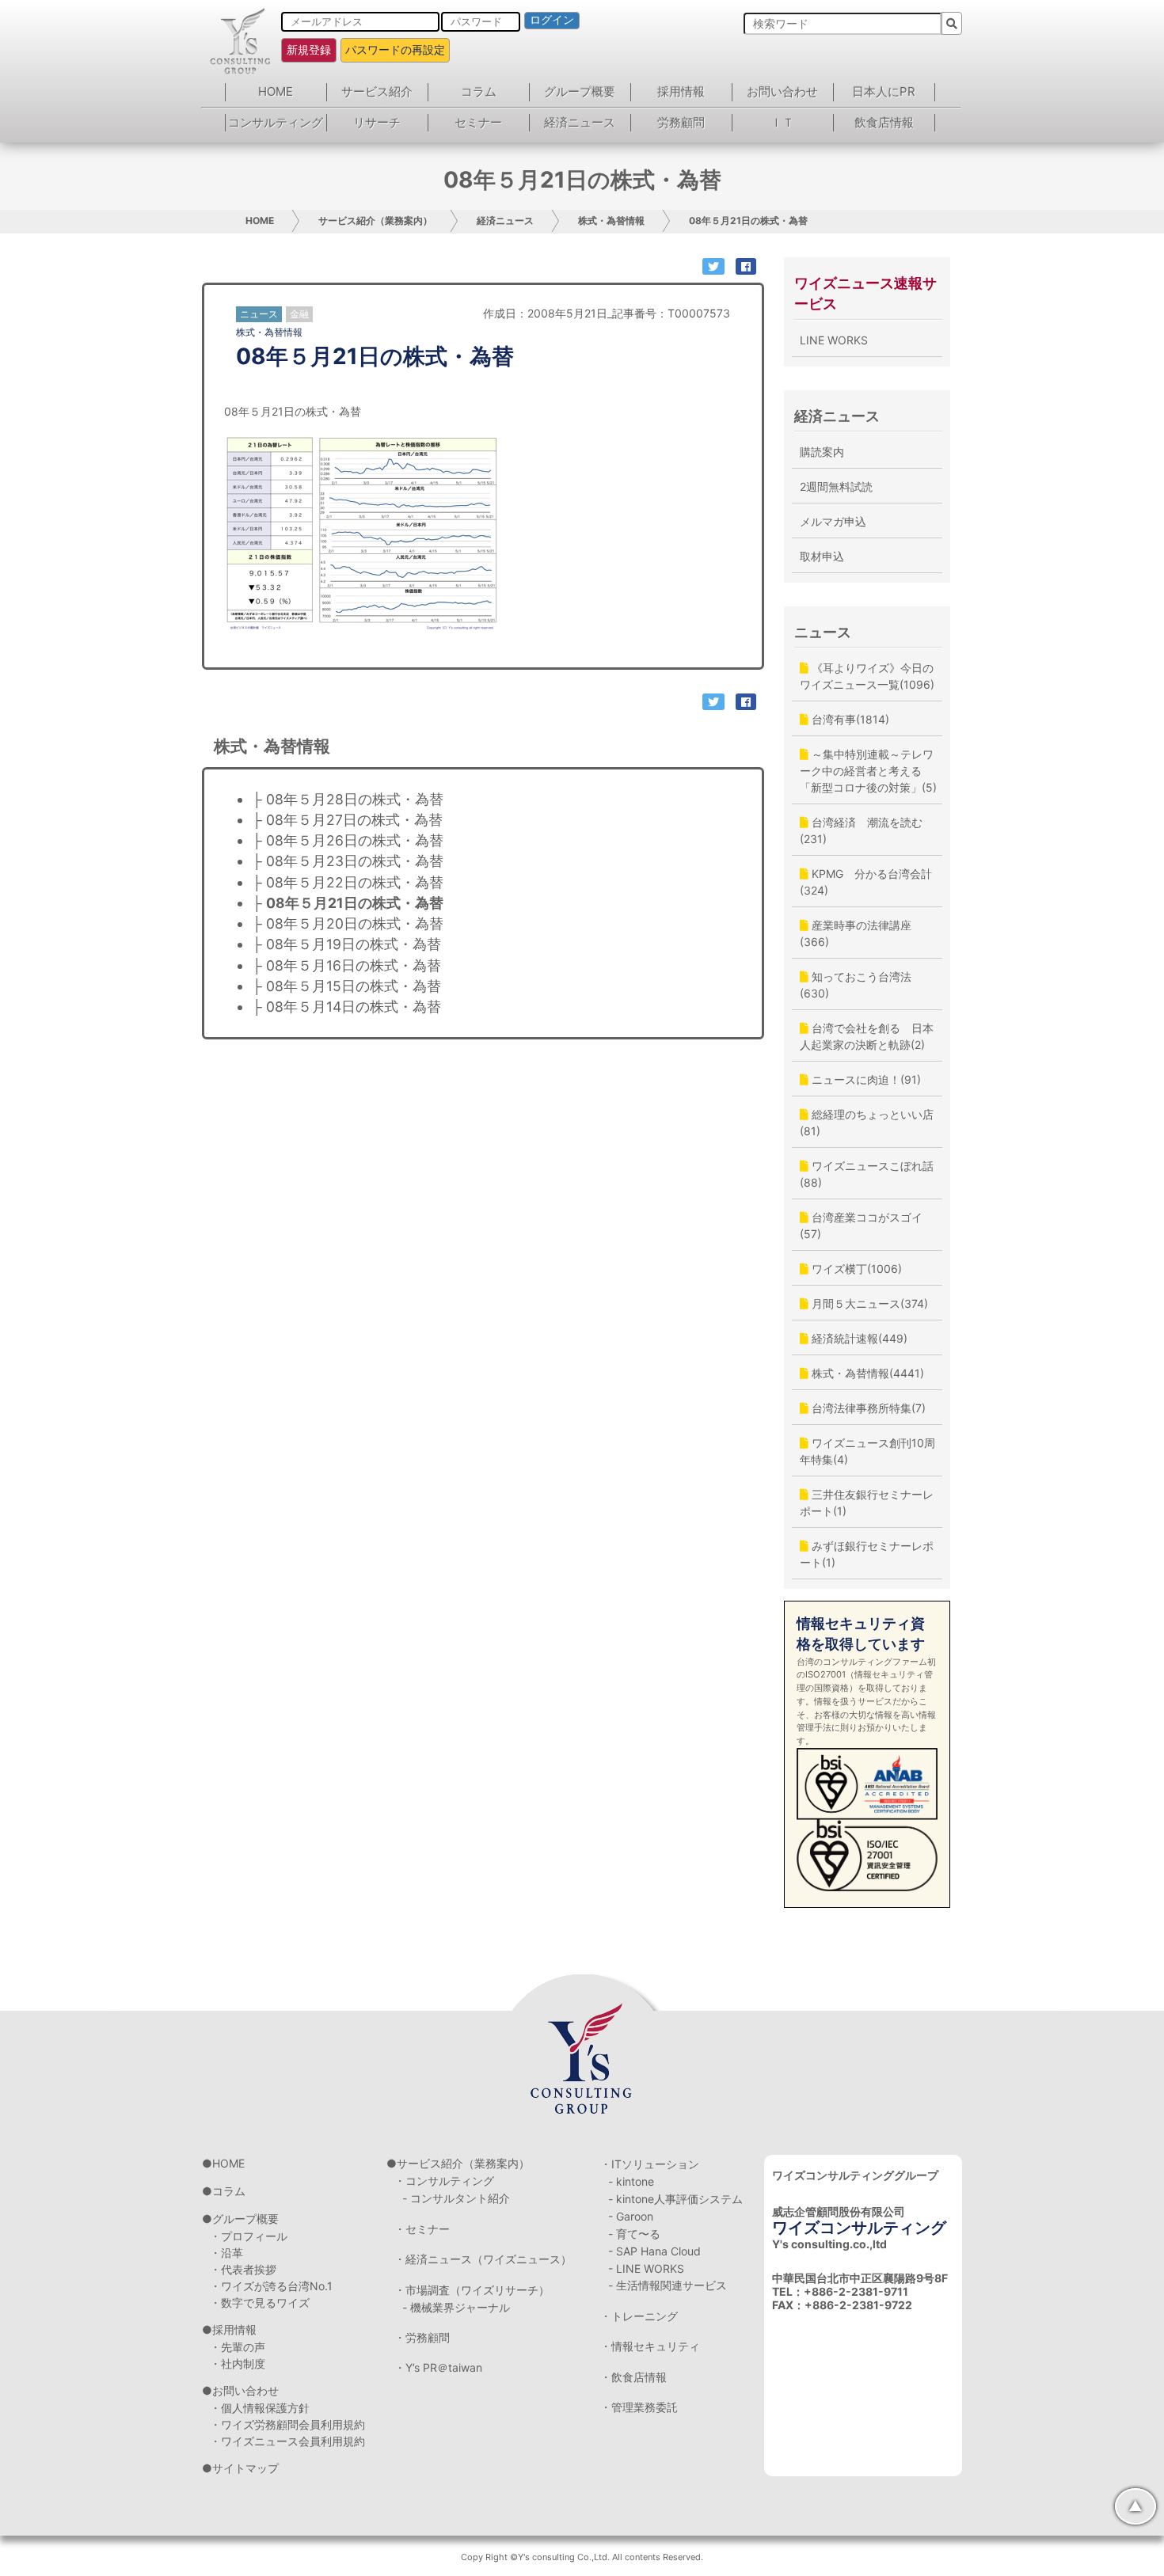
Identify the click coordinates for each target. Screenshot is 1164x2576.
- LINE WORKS (646, 2268)
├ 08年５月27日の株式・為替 (347, 820)
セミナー (478, 122)
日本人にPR (884, 91)
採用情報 (681, 91)
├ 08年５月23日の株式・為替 (348, 861)
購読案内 (822, 452)
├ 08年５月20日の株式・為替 (348, 923)
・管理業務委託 (639, 2407)
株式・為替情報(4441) (866, 1373)
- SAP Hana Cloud (654, 2251)
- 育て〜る (634, 2234)
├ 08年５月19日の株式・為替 (346, 944)
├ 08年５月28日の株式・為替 (348, 799)
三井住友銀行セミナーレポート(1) (867, 1503)
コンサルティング (276, 122)
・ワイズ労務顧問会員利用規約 (287, 2424)
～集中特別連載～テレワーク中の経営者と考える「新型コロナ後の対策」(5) (868, 771)
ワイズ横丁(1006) (855, 1269)
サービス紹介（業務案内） (375, 220)
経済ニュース (580, 122)
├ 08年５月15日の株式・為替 (346, 986)
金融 (299, 314)
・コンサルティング (444, 2181)
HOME (276, 91)
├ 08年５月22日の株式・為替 (348, 882)
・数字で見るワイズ (260, 2302)
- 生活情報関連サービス (668, 2285)
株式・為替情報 (611, 220)
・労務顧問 (422, 2337)
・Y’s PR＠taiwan (438, 2367)
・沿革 (226, 2253)
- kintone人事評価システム (675, 2199)
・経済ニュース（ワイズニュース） (483, 2259)
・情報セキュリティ (650, 2346)
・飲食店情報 (633, 2377)
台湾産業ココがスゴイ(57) (861, 1225)
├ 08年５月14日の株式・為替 (346, 1007)
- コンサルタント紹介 (456, 2198)
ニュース (823, 632)
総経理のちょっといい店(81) (867, 1123)
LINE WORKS (834, 340)
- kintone (631, 2181)
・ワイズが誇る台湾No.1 (271, 2286)
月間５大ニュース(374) (868, 1303)
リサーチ (377, 122)
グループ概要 (580, 91)
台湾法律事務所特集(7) (867, 1408)
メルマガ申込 (833, 521)
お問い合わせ (782, 91)
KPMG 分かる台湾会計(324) (866, 882)
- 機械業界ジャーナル (456, 2307)
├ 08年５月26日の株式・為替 (348, 840)
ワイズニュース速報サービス (865, 293)
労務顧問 (681, 122)
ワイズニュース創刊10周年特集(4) (867, 1451)
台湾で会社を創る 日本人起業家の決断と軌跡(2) (867, 1036)
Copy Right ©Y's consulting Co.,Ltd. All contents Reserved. (582, 2557)
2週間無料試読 (836, 486)
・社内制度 (238, 2363)
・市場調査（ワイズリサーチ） (472, 2290)
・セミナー (422, 2229)
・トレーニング (639, 2316)
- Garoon (631, 2216)
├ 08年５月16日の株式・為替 (346, 965)
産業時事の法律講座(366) (856, 933)
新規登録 (309, 49)
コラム (479, 91)
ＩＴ (782, 122)
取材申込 (822, 556)
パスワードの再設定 (395, 49)
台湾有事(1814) (849, 719)
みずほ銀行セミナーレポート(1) (867, 1554)
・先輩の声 (238, 2347)
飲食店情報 (884, 122)
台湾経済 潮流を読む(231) (861, 830)
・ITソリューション (650, 2164)
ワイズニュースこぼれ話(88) (867, 1174)
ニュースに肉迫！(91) (865, 1079)
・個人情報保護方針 (260, 2408)
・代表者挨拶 (243, 2269)
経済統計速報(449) (858, 1338)
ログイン (552, 20)
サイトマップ (245, 2468)
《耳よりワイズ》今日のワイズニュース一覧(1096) (867, 676)
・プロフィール (249, 2236)
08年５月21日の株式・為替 (748, 220)
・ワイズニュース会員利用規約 (287, 2441)
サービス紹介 (377, 91)
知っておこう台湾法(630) (856, 985)
